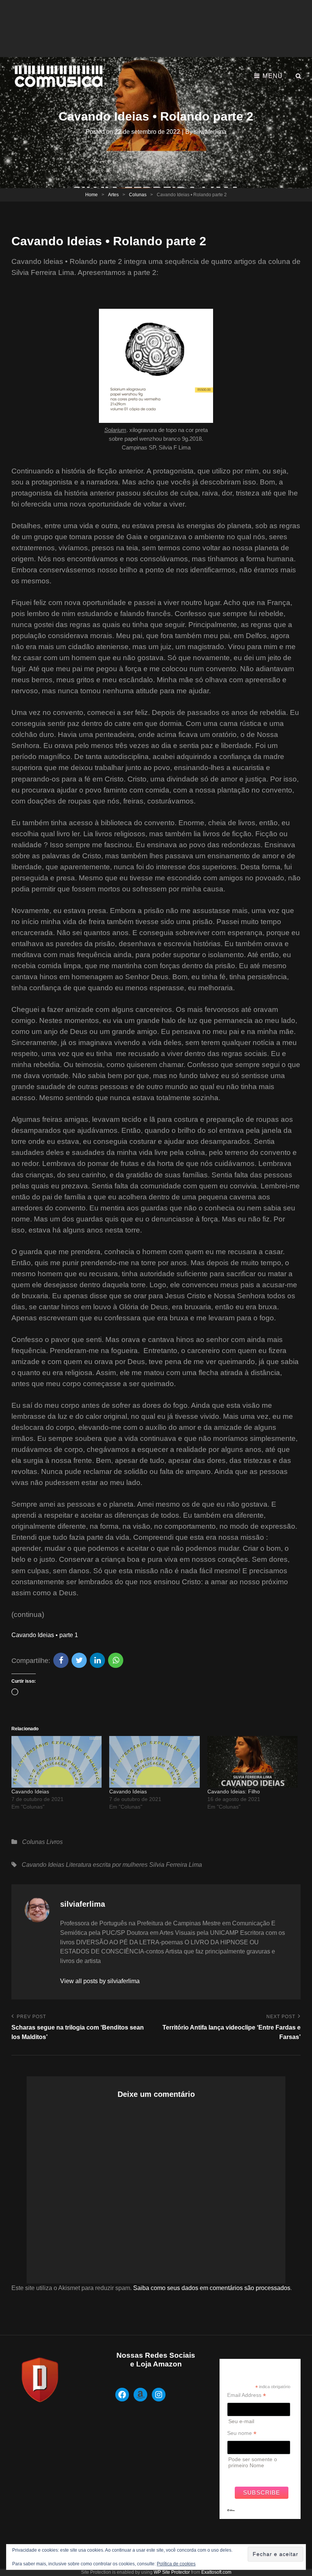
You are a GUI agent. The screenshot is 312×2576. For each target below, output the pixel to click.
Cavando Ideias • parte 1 (45, 1635)
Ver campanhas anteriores (259, 2474)
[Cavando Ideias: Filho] (252, 1762)
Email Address (247, 2395)
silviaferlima (210, 132)
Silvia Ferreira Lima (176, 1865)
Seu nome (242, 2433)
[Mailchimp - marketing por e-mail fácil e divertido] (231, 2516)
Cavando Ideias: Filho (234, 1791)
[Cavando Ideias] (57, 1762)
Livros (55, 1842)
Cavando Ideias (30, 1791)
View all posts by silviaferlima (100, 1981)
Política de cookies (176, 2564)
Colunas (138, 195)
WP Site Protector (172, 2572)
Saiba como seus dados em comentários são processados (212, 2288)
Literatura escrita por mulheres (107, 1865)
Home (92, 195)
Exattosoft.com (216, 2572)
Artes (113, 195)
